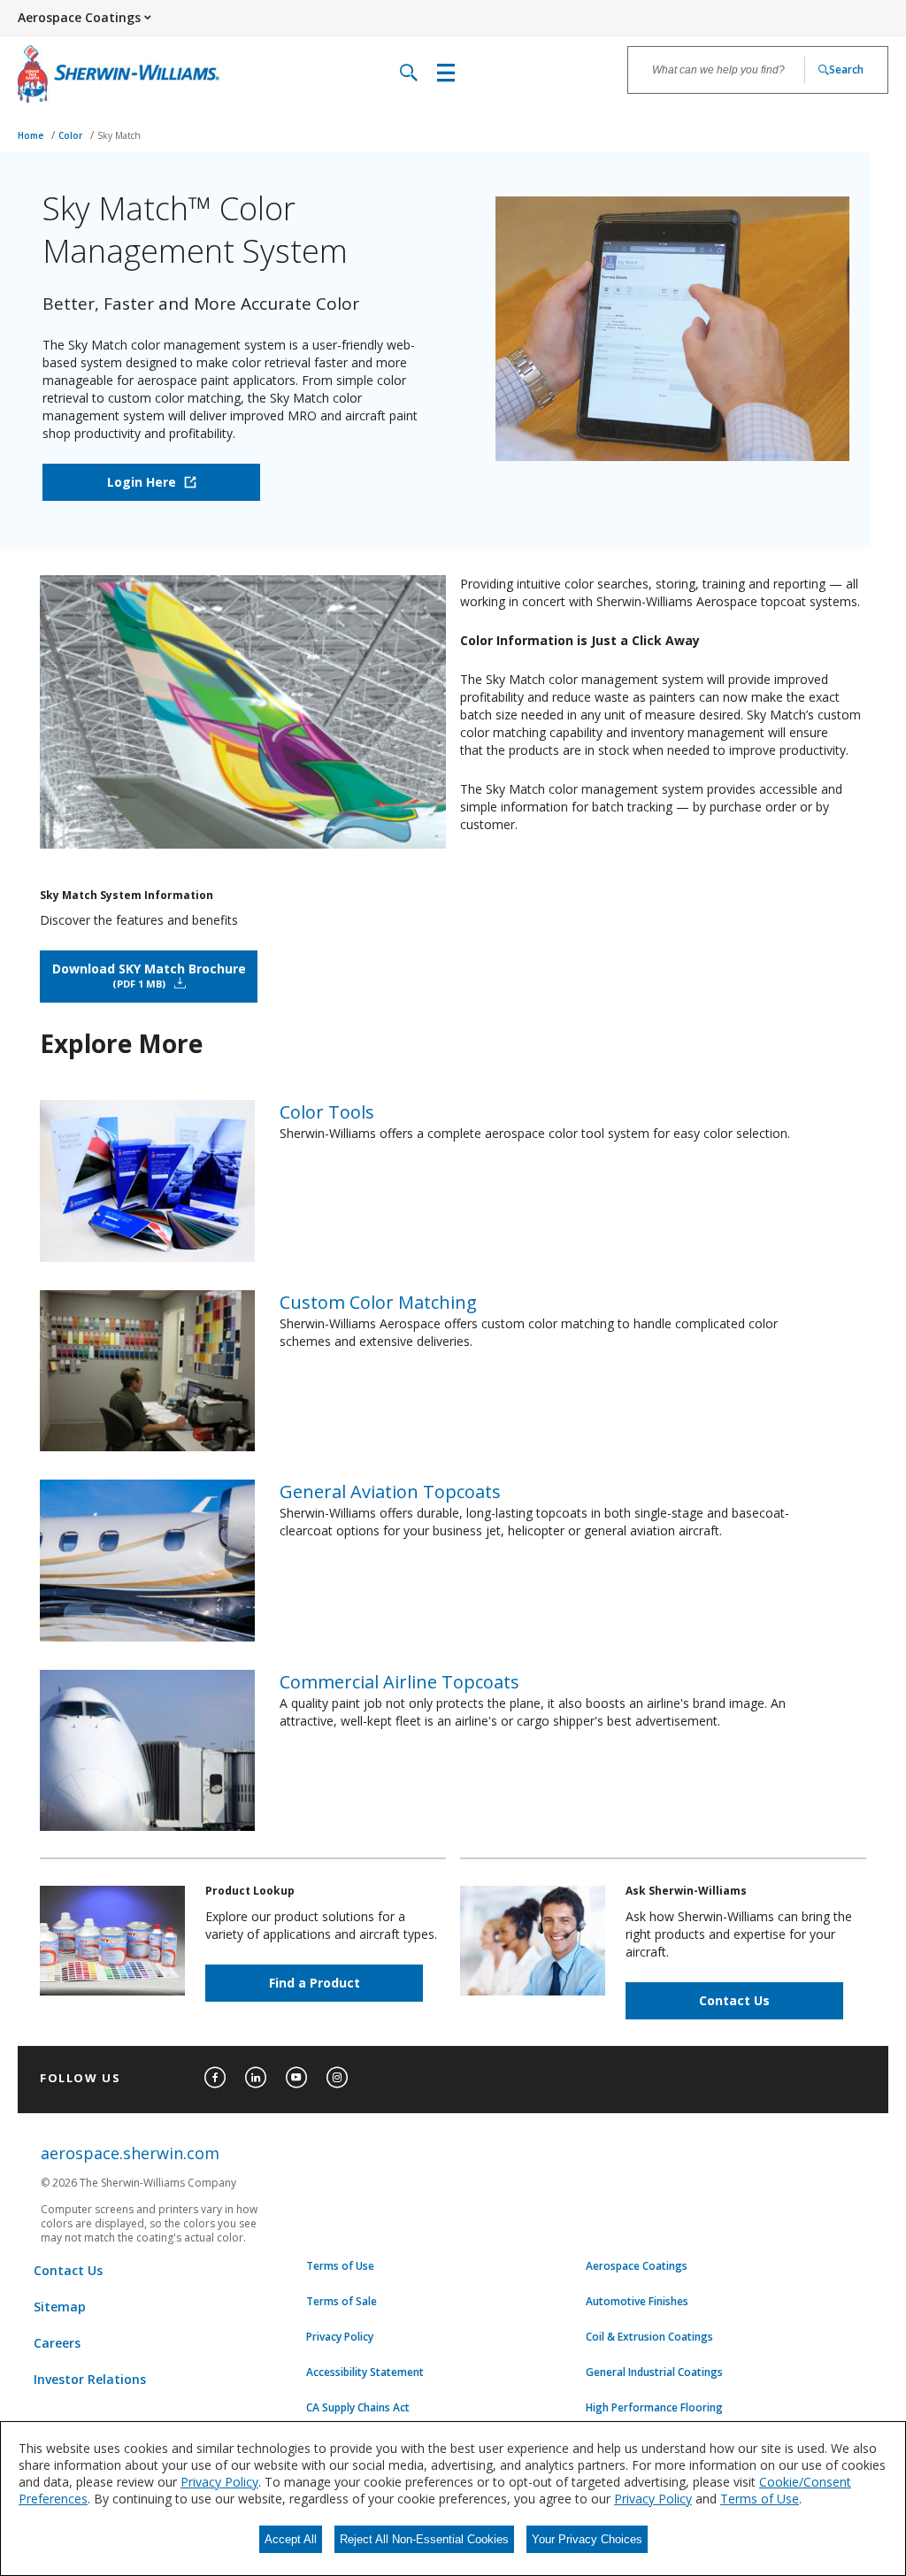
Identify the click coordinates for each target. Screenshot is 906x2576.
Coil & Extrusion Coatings (649, 2337)
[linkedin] (256, 2078)
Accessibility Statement (365, 2372)
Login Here (142, 482)
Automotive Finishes (637, 2302)
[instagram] (337, 2078)
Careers (57, 2343)
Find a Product (315, 1983)
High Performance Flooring (654, 2408)
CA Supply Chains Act (358, 2408)
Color (72, 135)
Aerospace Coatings (637, 2266)
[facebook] (215, 2078)
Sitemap (60, 2307)
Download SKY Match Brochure (149, 975)
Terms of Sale (342, 2302)
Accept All (291, 2539)
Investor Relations (90, 2379)
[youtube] (296, 2078)
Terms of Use (340, 2266)
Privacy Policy (340, 2337)
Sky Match (119, 135)
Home (32, 135)
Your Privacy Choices (587, 2539)
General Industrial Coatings (654, 2372)
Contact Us (734, 2000)
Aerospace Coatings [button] (79, 17)
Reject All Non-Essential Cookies (424, 2539)
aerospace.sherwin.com (130, 2153)
